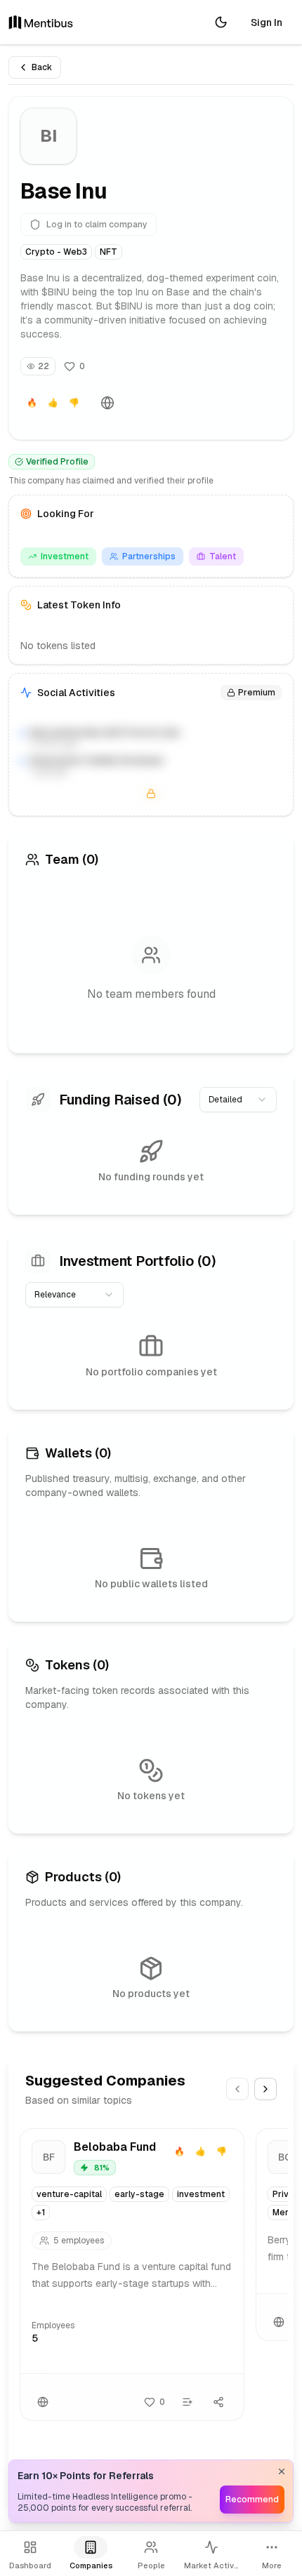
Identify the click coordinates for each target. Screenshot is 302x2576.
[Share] (218, 2402)
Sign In (267, 22)
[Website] (107, 403)
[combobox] (238, 1100)
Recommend (252, 2500)
